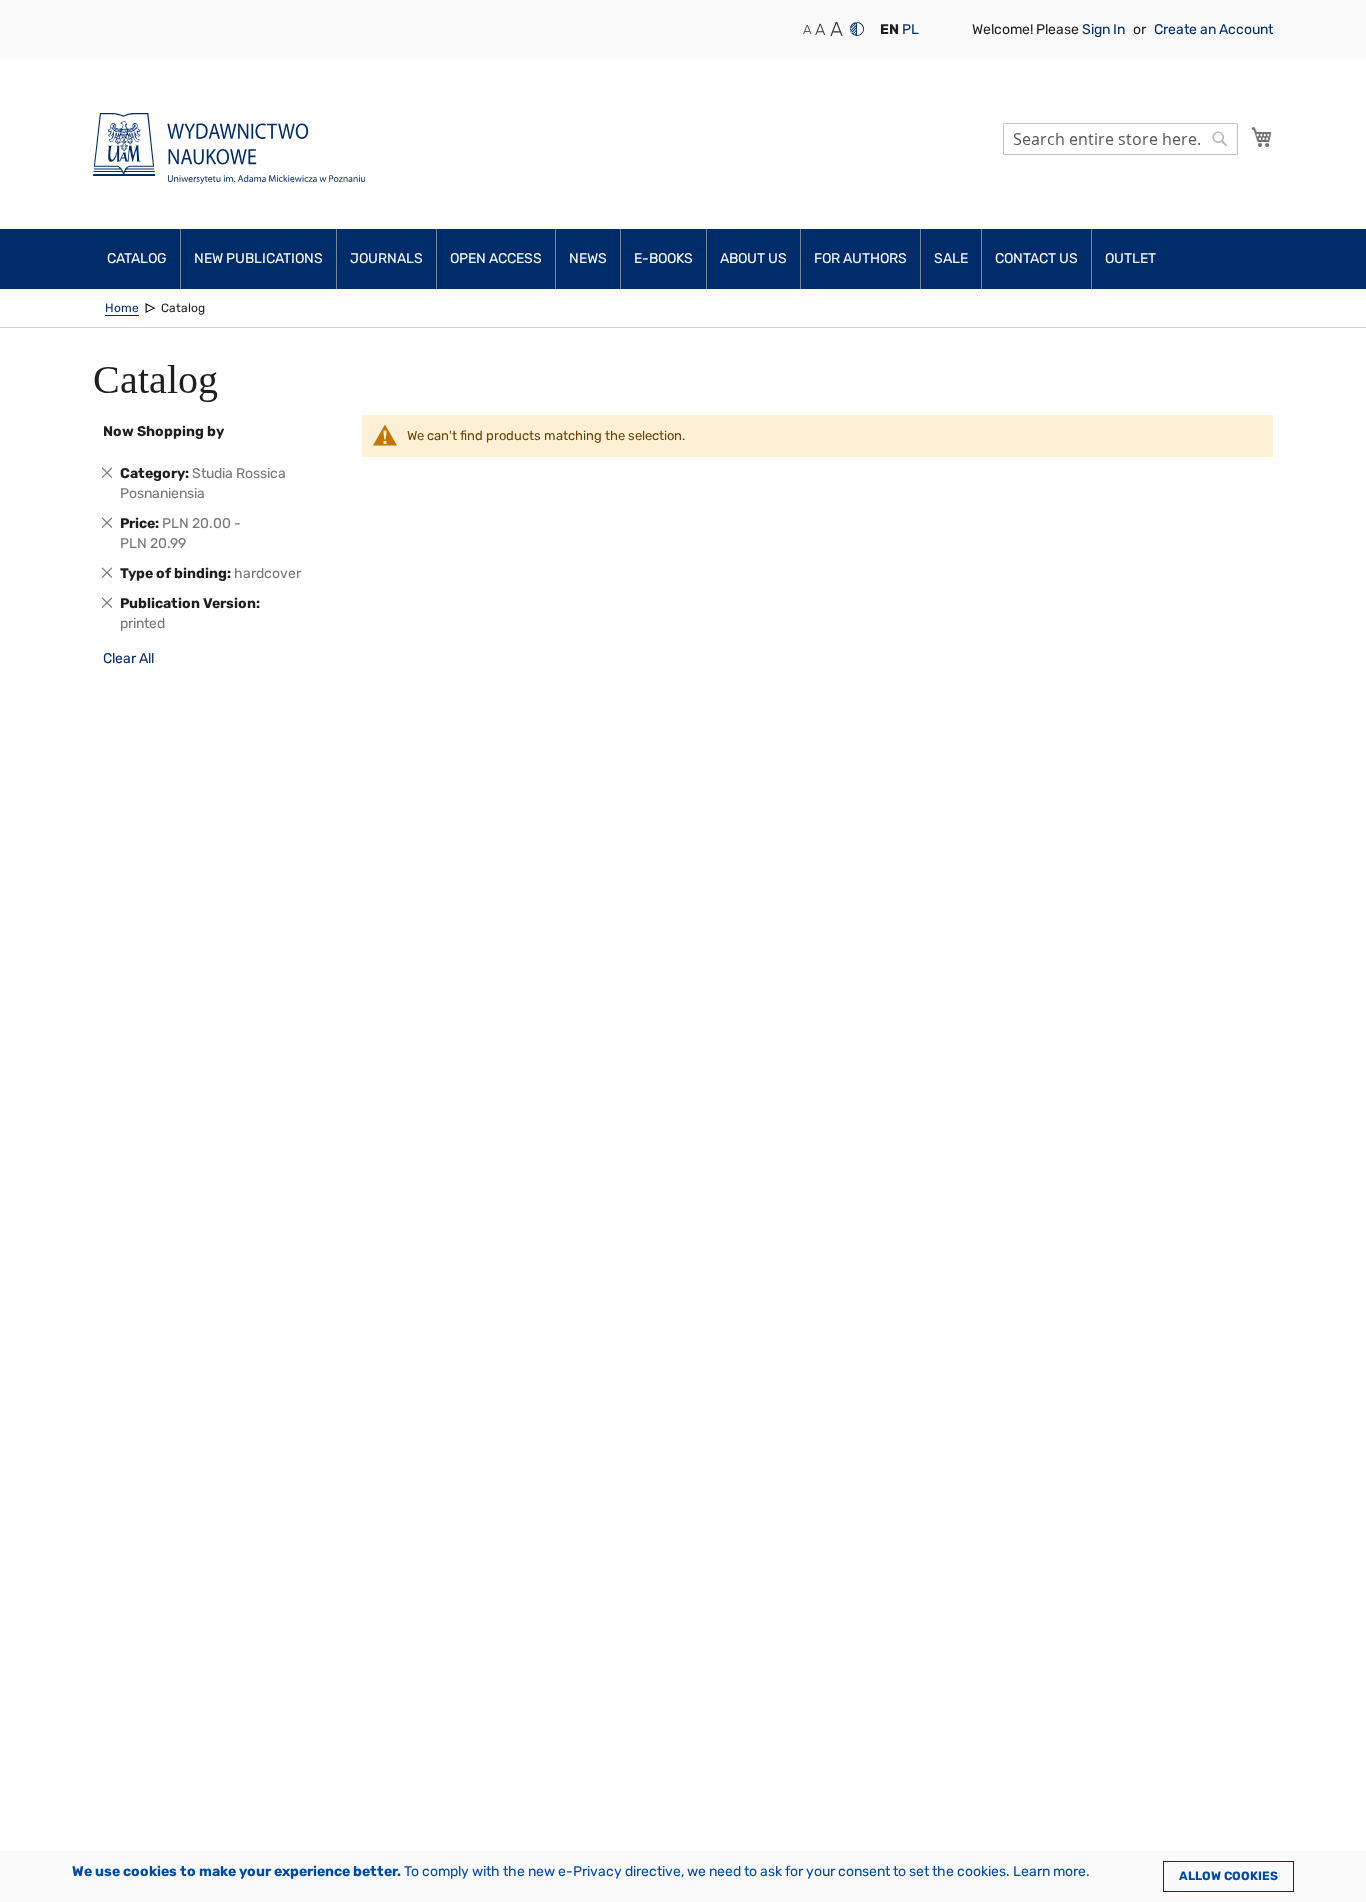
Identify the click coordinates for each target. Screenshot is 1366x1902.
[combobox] (1120, 139)
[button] (889, 30)
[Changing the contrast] (857, 29)
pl (910, 29)
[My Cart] (1262, 137)
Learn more (1049, 1871)
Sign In (1105, 29)
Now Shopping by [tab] (163, 431)
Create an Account (1213, 29)
